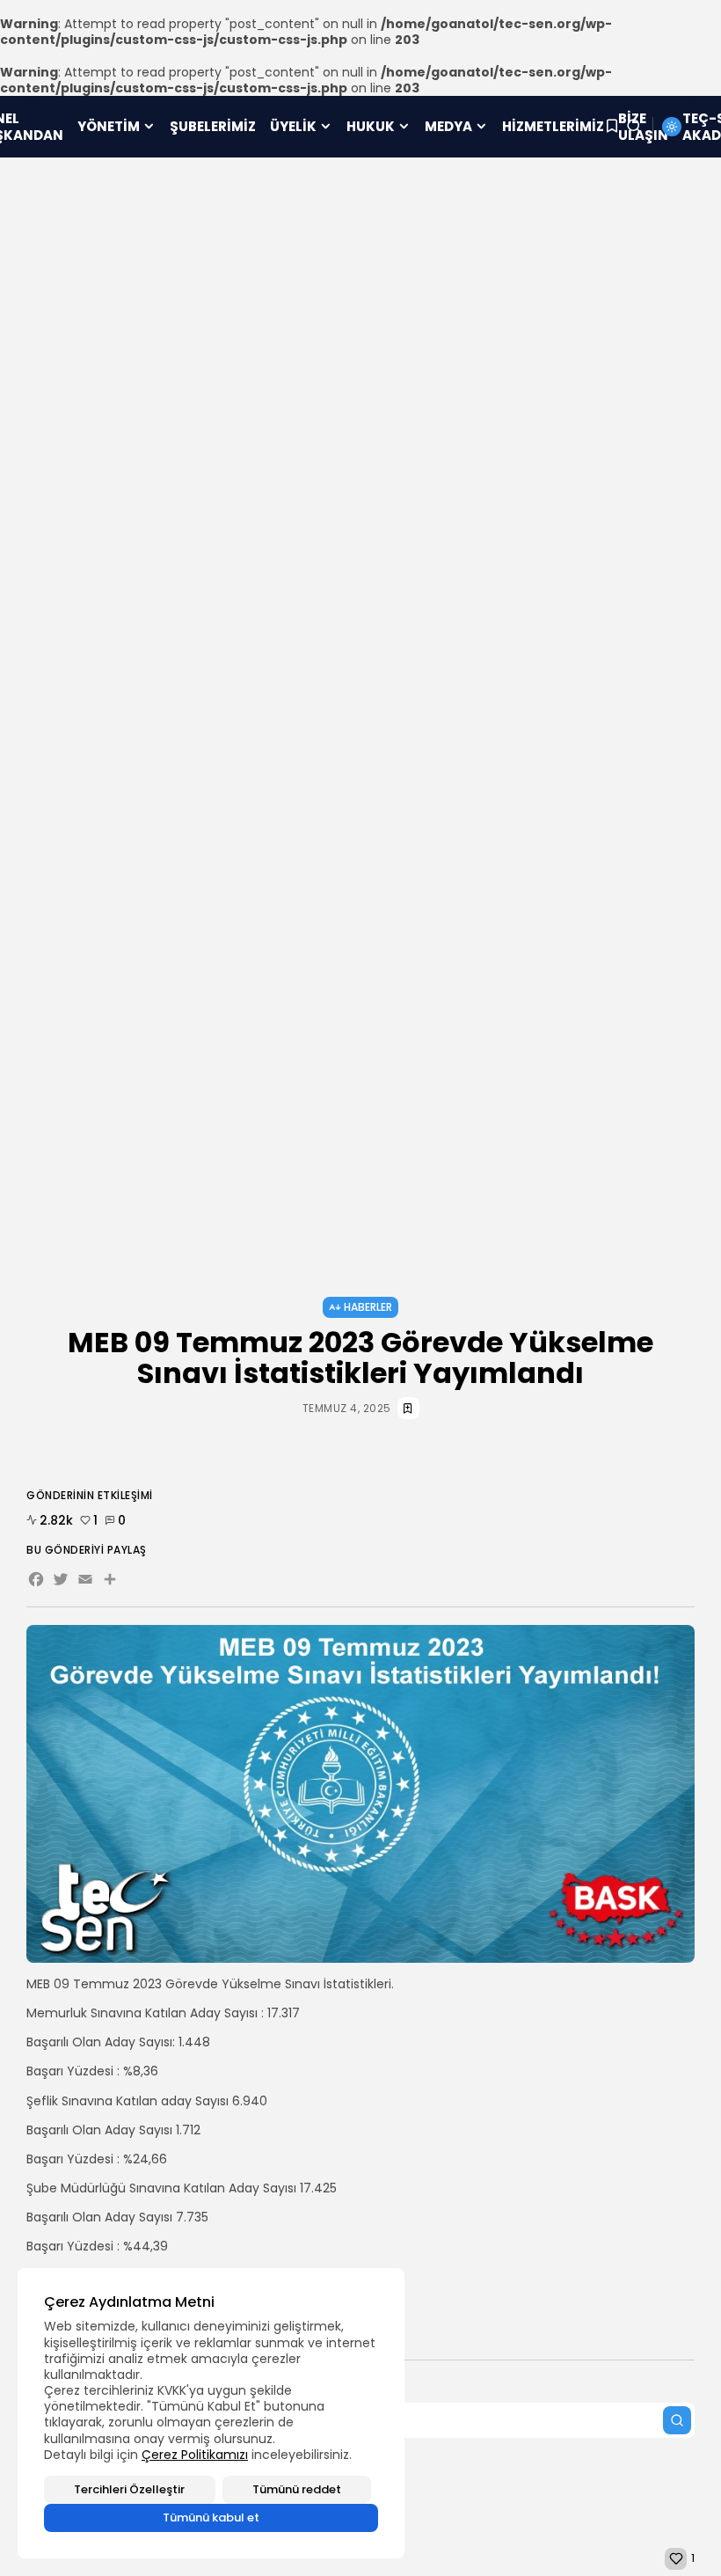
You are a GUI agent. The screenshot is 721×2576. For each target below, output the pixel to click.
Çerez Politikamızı (195, 2455)
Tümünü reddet (297, 2489)
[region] (211, 2413)
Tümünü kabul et (211, 2517)
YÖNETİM (109, 126)
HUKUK (371, 126)
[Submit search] (677, 2420)
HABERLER (368, 1307)
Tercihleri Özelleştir (129, 2489)
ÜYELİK (293, 126)
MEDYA (448, 126)
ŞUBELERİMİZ (213, 126)
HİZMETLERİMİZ (553, 126)
